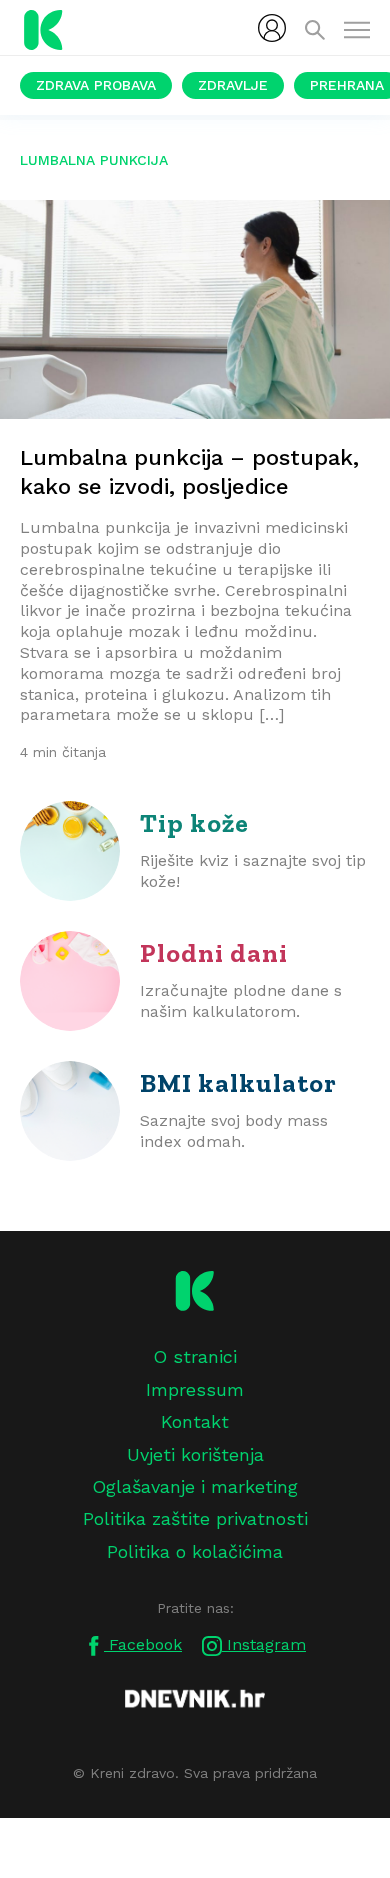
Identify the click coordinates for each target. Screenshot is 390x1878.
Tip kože (194, 823)
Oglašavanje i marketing (195, 1486)
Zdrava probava (96, 85)
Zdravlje (233, 85)
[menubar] (272, 28)
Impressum (195, 1389)
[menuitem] (272, 28)
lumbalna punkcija (94, 160)
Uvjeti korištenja (195, 1454)
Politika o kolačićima (195, 1551)
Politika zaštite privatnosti (195, 1518)
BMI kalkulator (238, 1083)
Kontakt (195, 1421)
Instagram (264, 1644)
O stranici (195, 1356)
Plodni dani (214, 953)
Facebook (143, 1644)
